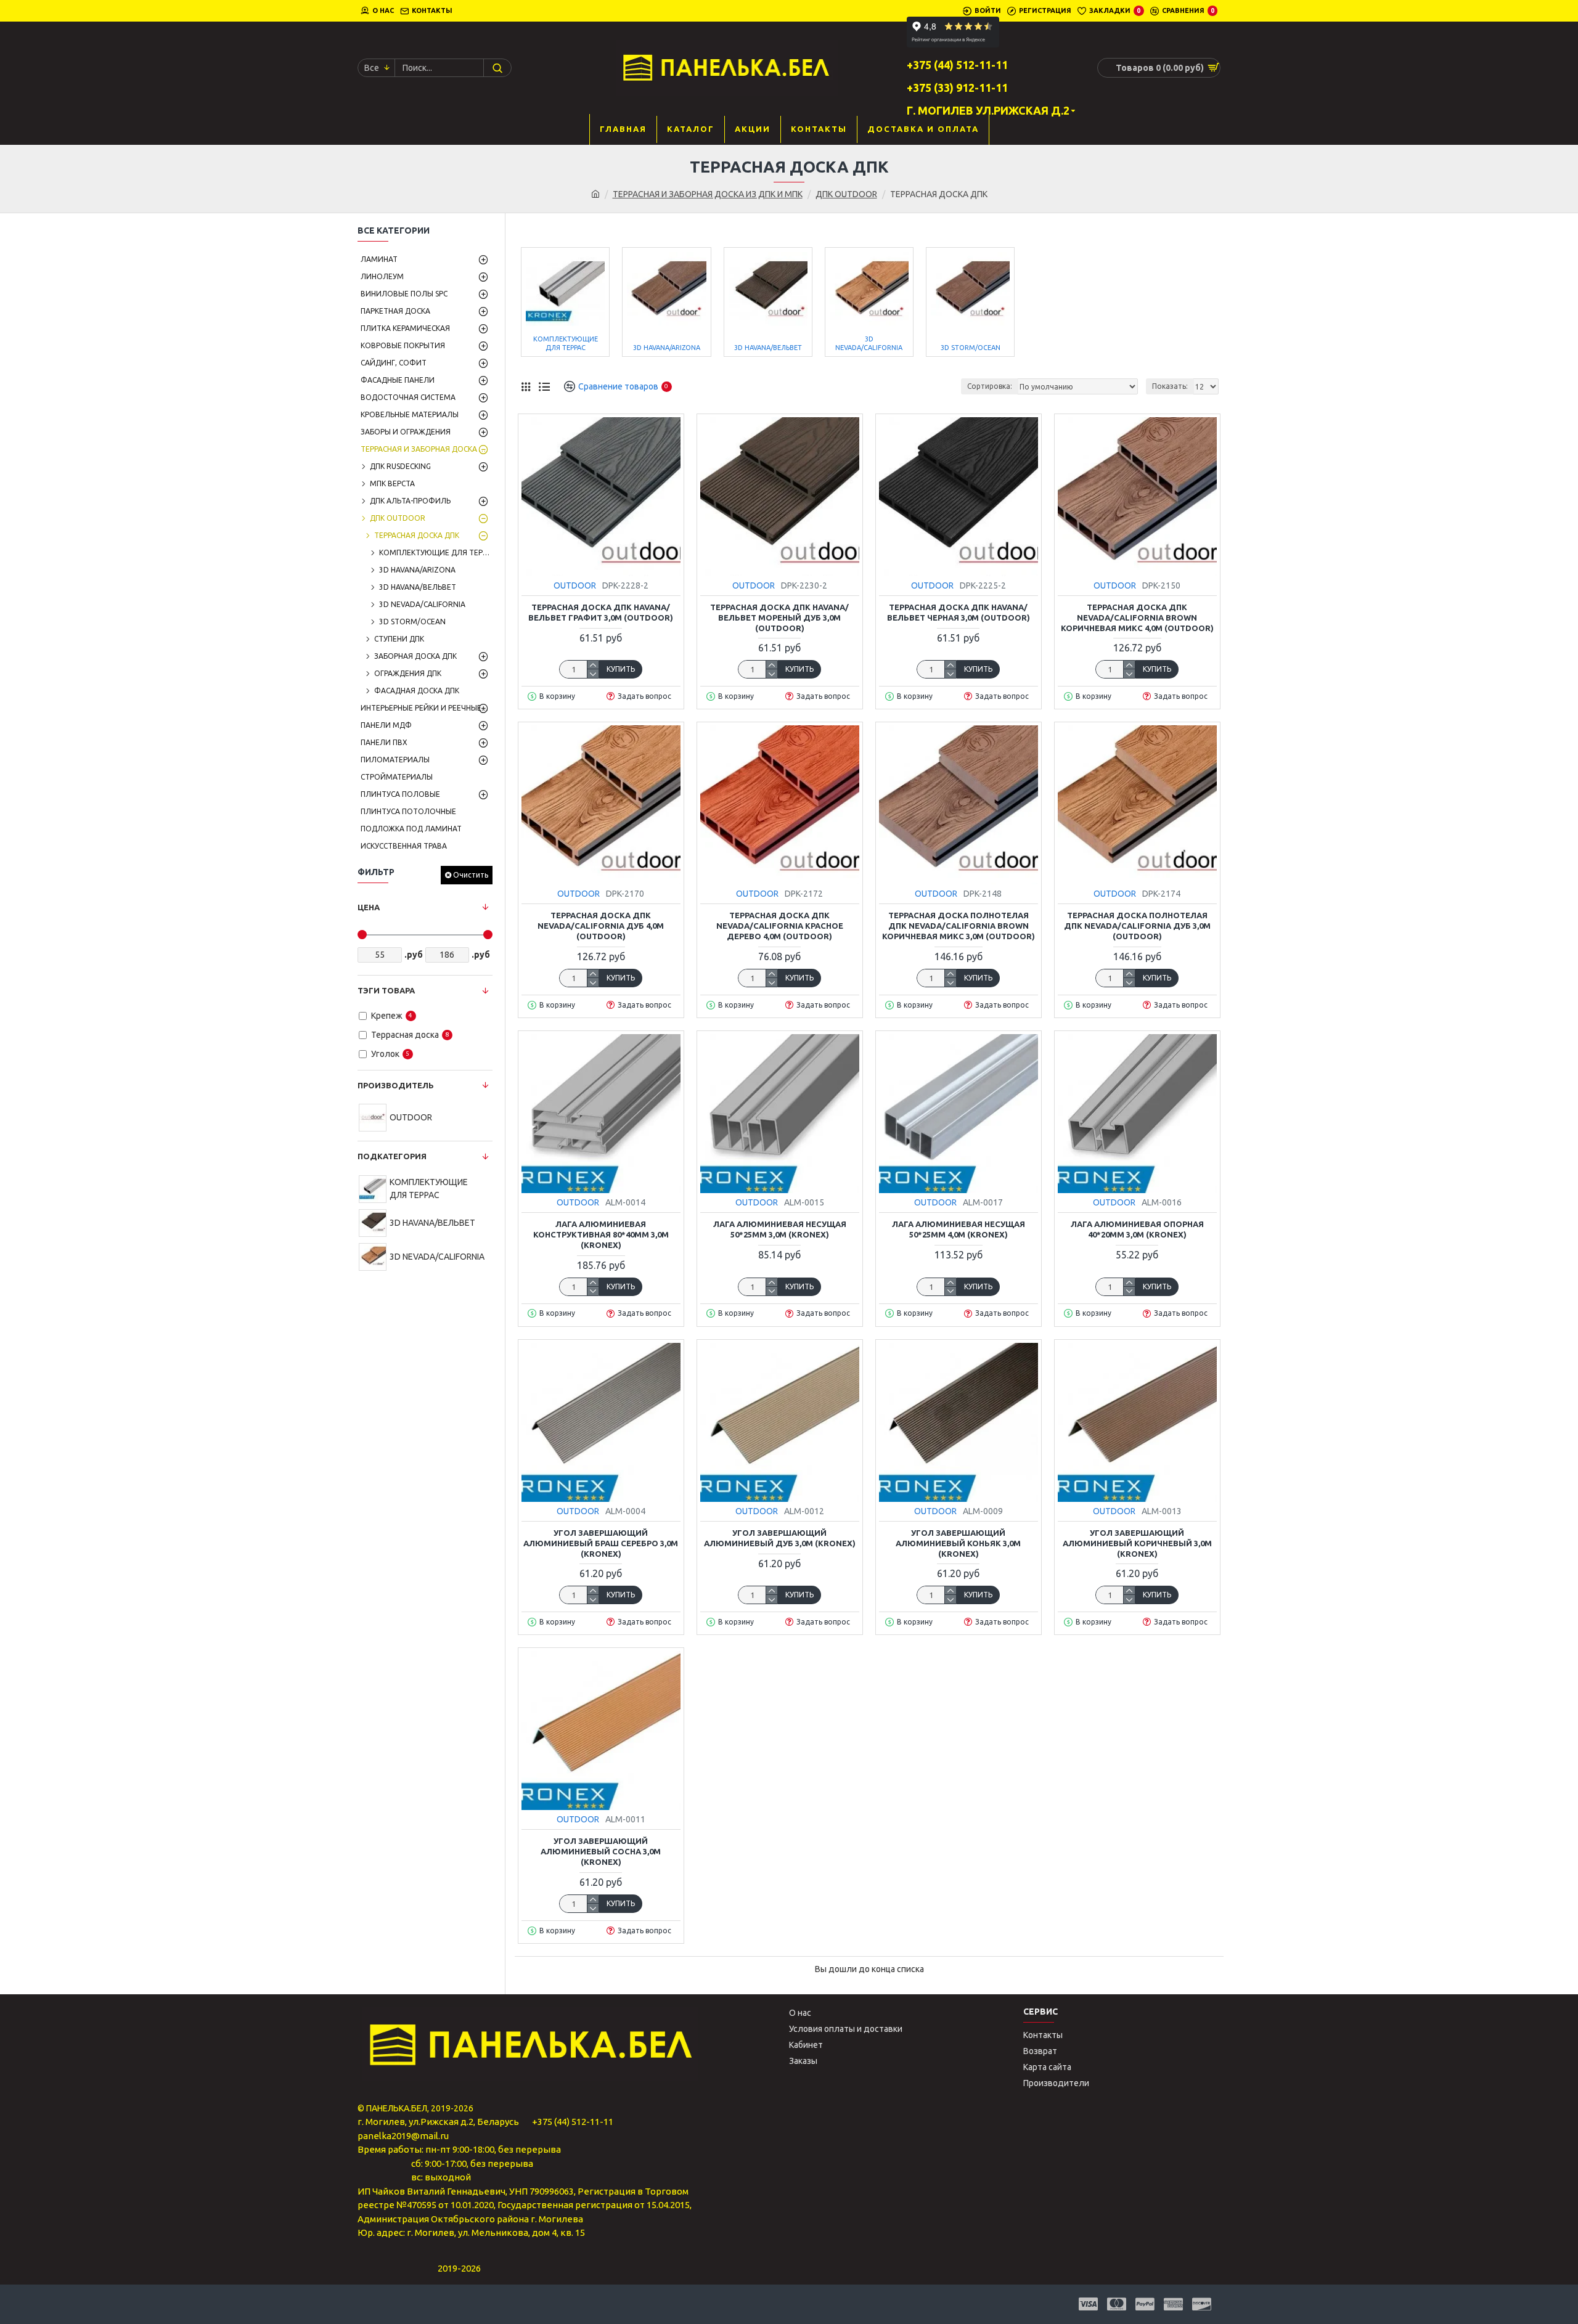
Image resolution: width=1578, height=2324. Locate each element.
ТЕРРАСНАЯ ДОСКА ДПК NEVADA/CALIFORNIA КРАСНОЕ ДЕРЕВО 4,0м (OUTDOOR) (780, 926)
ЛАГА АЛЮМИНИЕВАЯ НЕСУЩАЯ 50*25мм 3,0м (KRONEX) (780, 1229)
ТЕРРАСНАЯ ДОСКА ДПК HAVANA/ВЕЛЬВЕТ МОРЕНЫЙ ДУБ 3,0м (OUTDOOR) (779, 618)
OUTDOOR (575, 585)
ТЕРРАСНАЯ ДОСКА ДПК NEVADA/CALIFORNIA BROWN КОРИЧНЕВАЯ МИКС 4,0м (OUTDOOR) (1137, 618)
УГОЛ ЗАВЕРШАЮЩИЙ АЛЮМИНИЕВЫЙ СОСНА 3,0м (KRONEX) (601, 1851)
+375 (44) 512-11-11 (573, 2122)
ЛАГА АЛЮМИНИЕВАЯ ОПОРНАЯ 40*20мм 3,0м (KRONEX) (1137, 1229)
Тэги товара (386, 990)
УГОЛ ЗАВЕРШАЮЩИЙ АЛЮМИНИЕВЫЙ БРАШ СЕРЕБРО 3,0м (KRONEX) (601, 1543)
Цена (369, 907)
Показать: (1170, 386)
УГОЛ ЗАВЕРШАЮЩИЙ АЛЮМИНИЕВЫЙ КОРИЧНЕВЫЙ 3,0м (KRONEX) (1137, 1543)
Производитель (396, 1085)
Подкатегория (392, 1156)
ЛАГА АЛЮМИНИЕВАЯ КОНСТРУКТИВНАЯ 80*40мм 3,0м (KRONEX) (601, 1234)
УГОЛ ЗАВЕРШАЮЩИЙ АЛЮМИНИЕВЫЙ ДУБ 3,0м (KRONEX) (780, 1538)
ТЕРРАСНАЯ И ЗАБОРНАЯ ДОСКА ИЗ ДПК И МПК (708, 194)
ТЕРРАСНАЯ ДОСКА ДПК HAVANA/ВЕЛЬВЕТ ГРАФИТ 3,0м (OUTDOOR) (601, 612)
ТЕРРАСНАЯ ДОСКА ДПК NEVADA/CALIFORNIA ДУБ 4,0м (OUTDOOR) (601, 926)
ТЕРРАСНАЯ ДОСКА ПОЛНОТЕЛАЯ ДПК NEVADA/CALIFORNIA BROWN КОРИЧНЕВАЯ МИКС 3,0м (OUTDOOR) (959, 926)
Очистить (471, 875)
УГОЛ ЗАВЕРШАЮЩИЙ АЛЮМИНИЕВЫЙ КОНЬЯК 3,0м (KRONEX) (958, 1543)
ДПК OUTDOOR (846, 194)
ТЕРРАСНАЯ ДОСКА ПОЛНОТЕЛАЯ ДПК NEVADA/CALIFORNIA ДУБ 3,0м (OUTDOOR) (1137, 926)
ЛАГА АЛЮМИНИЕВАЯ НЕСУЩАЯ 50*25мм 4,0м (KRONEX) (959, 1229)
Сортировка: (990, 386)
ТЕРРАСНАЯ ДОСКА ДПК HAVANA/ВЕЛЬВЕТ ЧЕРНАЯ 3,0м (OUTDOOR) (959, 612)
